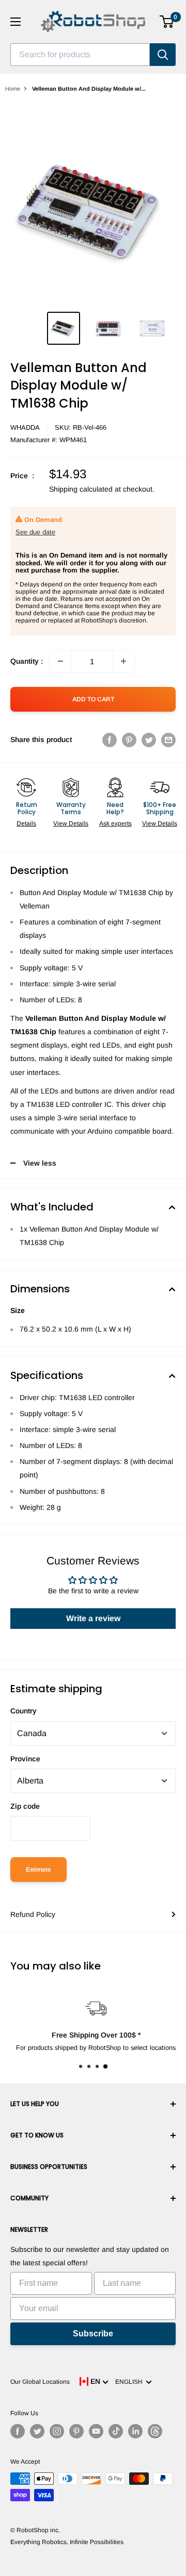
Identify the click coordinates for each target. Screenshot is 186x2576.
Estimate (38, 1870)
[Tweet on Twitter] (149, 739)
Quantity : (27, 661)
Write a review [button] (93, 1618)
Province (25, 1759)
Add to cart (93, 699)
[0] (167, 22)
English (130, 2382)
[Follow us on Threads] (155, 2431)
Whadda (25, 427)
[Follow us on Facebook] (18, 2431)
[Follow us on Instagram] (57, 2431)
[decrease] (60, 661)
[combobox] (80, 55)
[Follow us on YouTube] (96, 2431)
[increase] (123, 661)
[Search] (163, 55)
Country (24, 1711)
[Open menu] (16, 22)
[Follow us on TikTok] (116, 2431)
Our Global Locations (40, 2382)
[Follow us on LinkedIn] (135, 2431)
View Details (71, 823)
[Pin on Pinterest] (129, 739)
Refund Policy (33, 1914)
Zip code (25, 1806)
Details (26, 823)
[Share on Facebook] (110, 739)
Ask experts (115, 823)
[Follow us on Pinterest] (76, 2431)
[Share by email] (168, 739)
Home (13, 89)
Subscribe (93, 2334)
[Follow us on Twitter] (37, 2431)
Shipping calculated (81, 489)
